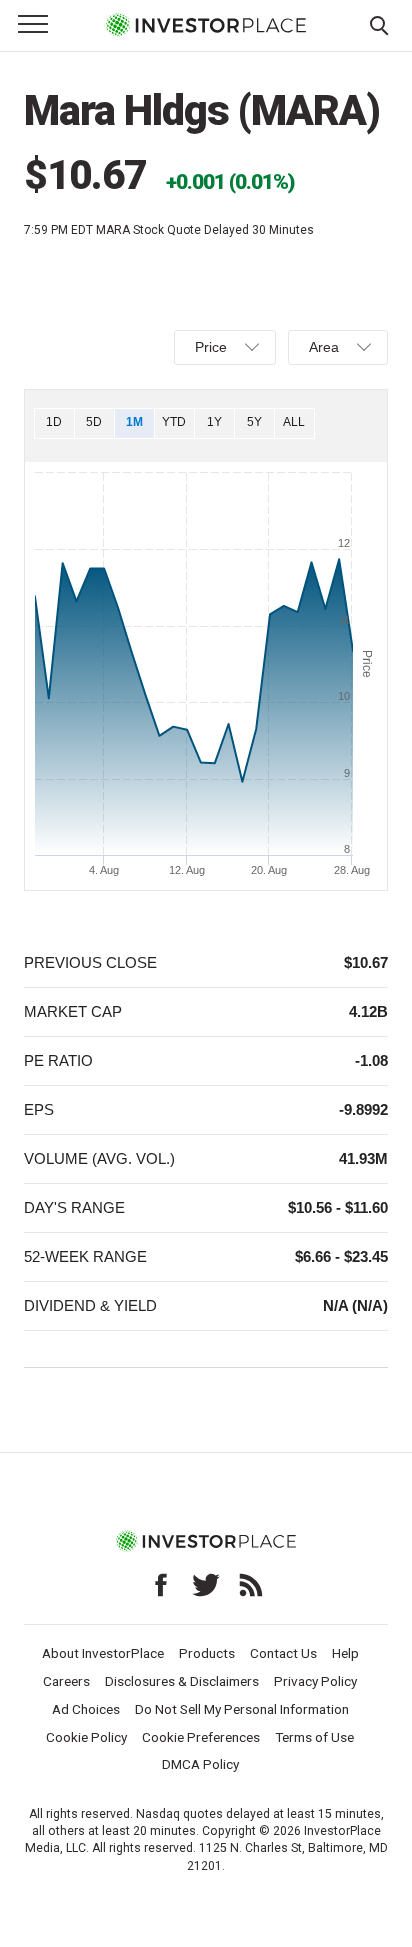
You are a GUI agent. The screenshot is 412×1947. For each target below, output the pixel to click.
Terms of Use (314, 1737)
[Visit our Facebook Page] (161, 1585)
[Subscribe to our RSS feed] (251, 1585)
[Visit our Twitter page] (206, 1585)
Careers (66, 1681)
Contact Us (283, 1653)
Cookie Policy (86, 1737)
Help (345, 1653)
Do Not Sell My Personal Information (242, 1709)
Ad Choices (86, 1709)
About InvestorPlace (103, 1653)
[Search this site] (379, 24)
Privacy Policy (315, 1681)
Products (207, 1653)
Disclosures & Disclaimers (182, 1681)
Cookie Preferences (201, 1737)
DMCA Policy (200, 1764)
